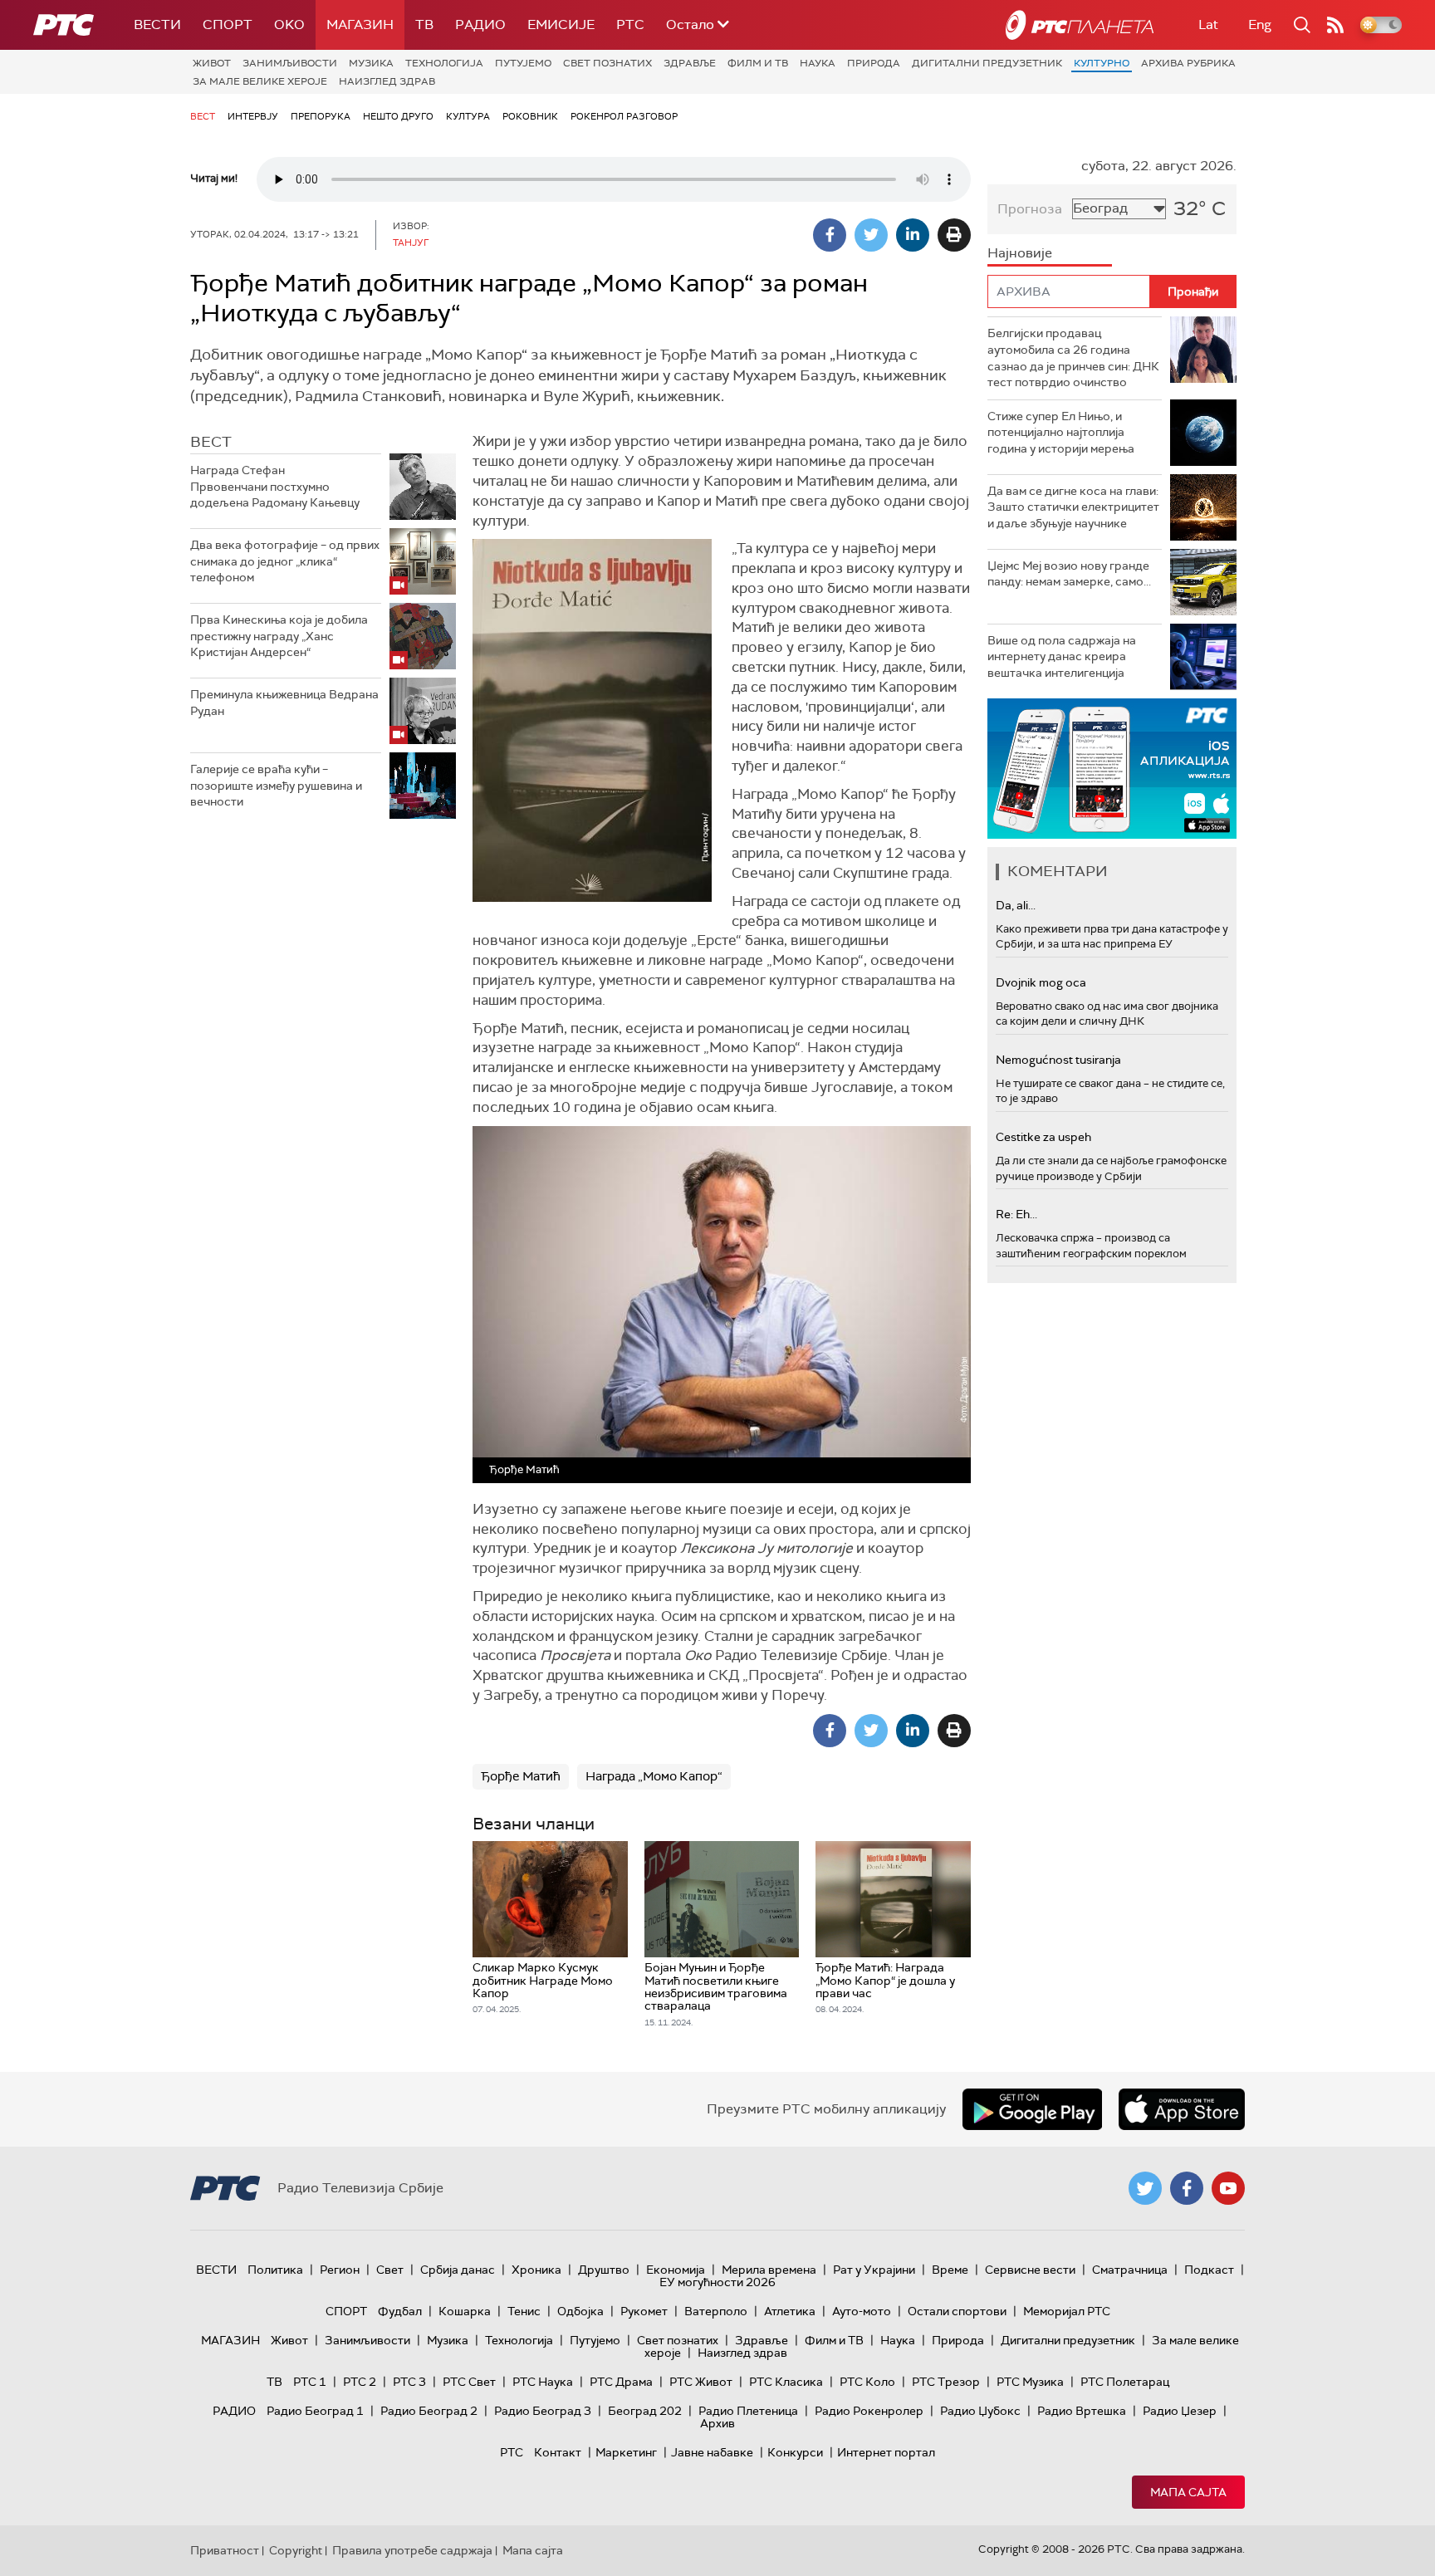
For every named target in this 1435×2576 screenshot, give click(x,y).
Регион (340, 2270)
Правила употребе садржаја (412, 2550)
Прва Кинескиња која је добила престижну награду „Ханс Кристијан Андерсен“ (279, 636)
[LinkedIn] (913, 235)
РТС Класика (786, 2382)
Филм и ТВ (758, 63)
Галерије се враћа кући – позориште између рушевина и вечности (276, 785)
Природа (874, 63)
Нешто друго (398, 116)
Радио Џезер (1180, 2411)
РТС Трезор (946, 2382)
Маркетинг (626, 2452)
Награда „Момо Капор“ (654, 1776)
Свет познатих (607, 63)
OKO (289, 24)
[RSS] (1335, 25)
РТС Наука (543, 2382)
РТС (630, 24)
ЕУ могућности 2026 (717, 2282)
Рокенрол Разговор (624, 116)
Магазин (360, 24)
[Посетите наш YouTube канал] (1228, 2188)
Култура (468, 116)
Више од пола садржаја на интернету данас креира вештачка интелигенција (1062, 656)
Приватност (225, 2550)
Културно (1102, 63)
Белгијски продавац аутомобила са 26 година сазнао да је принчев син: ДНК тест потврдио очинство (1073, 358)
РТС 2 (360, 2382)
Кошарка (465, 2311)
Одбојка (580, 2311)
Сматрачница (1130, 2270)
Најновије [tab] (1020, 253)
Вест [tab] (211, 442)
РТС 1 (310, 2382)
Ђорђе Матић (521, 1776)
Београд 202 (645, 2411)
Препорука (321, 116)
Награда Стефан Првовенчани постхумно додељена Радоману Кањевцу (275, 486)
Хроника (536, 2270)
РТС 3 (409, 2382)
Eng (1260, 24)
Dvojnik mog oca (1041, 982)
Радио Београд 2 (429, 2411)
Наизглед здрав (387, 81)
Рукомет (644, 2311)
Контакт (558, 2452)
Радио (480, 24)
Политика (275, 2270)
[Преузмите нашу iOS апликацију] (1182, 2109)
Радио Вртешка (1082, 2411)
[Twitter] (871, 235)
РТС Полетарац (1125, 2382)
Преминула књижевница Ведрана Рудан (284, 703)
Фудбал (400, 2311)
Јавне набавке (712, 2452)
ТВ (424, 24)
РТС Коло (867, 2382)
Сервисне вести (1030, 2270)
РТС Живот (701, 2382)
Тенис (524, 2311)
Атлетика (790, 2311)
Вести (157, 24)
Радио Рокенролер (869, 2411)
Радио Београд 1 (315, 2411)
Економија (676, 2270)
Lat (1208, 24)
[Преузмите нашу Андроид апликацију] (1032, 2109)
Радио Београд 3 (543, 2411)
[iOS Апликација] (1112, 769)
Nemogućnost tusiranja (1058, 1060)
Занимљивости (290, 63)
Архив (717, 2423)
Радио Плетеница (748, 2411)
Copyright (296, 2550)
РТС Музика (1030, 2382)
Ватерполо (716, 2311)
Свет (390, 2270)
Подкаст (1209, 2270)
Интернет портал (886, 2452)
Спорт (228, 24)
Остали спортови (957, 2311)
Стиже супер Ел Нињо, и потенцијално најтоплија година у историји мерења (1061, 432)
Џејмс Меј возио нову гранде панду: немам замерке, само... (1069, 574)
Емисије (561, 24)
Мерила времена (769, 2270)
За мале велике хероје (260, 81)
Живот (212, 63)
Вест (203, 116)
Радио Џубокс (980, 2411)
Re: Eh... (1016, 1214)
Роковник (530, 116)
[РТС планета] (1080, 25)
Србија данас (458, 2270)
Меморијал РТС (1067, 2311)
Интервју (253, 116)
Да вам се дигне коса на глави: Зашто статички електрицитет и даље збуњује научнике (1073, 507)
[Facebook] (830, 235)
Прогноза (1030, 209)
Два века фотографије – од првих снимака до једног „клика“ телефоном (285, 561)
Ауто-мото (862, 2311)
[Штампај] (954, 235)
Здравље (690, 63)
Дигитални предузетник (987, 63)
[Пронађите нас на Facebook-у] (1187, 2188)
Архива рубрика (1188, 63)
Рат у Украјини (874, 2270)
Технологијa (444, 63)
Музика (371, 63)
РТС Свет (469, 2382)
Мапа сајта (1188, 2492)
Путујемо (523, 63)
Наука (818, 63)
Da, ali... (1016, 905)
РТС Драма (621, 2382)
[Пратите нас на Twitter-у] (1145, 2188)
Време (950, 2270)
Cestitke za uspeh (1043, 1137)
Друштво (604, 2270)
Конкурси (795, 2452)
